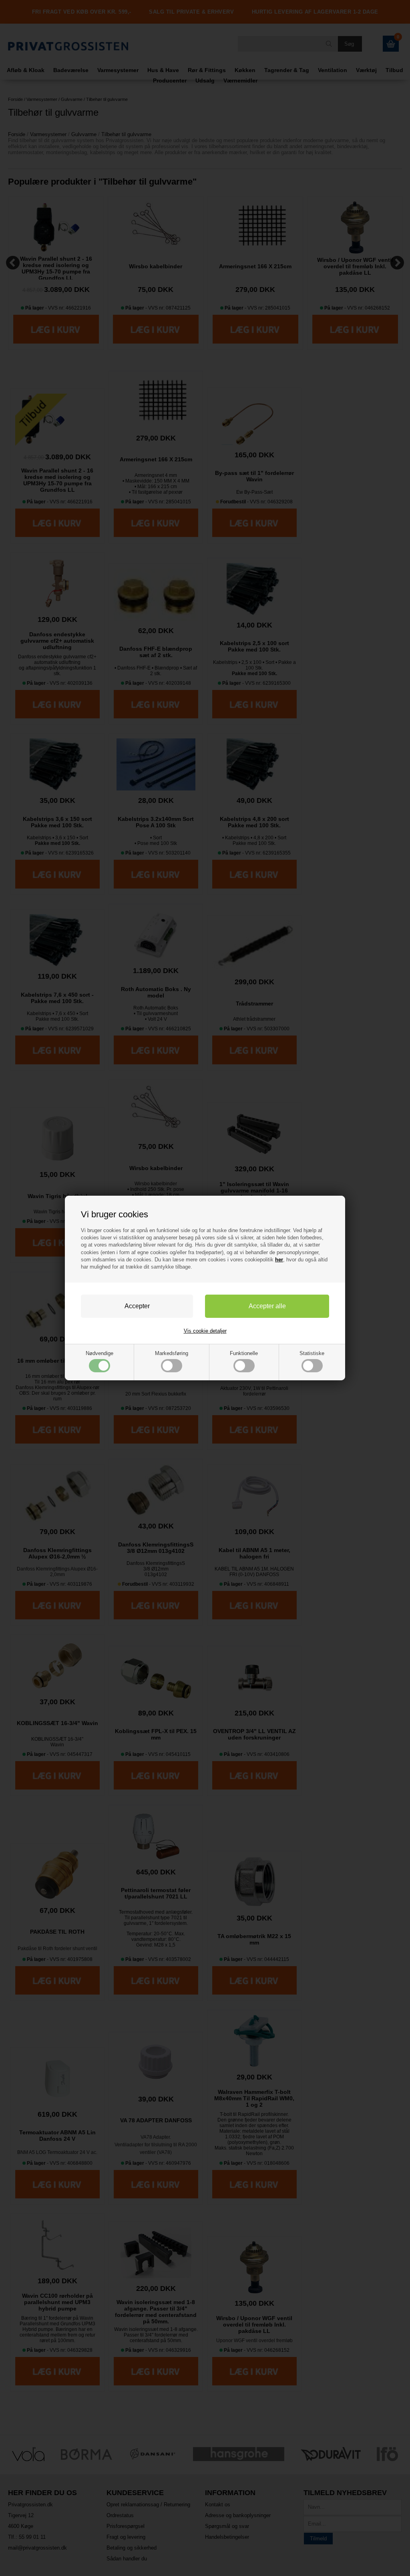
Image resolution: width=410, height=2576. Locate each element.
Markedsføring (172, 1353)
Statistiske (312, 1353)
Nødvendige (99, 1353)
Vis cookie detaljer (205, 1331)
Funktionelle (244, 1353)
